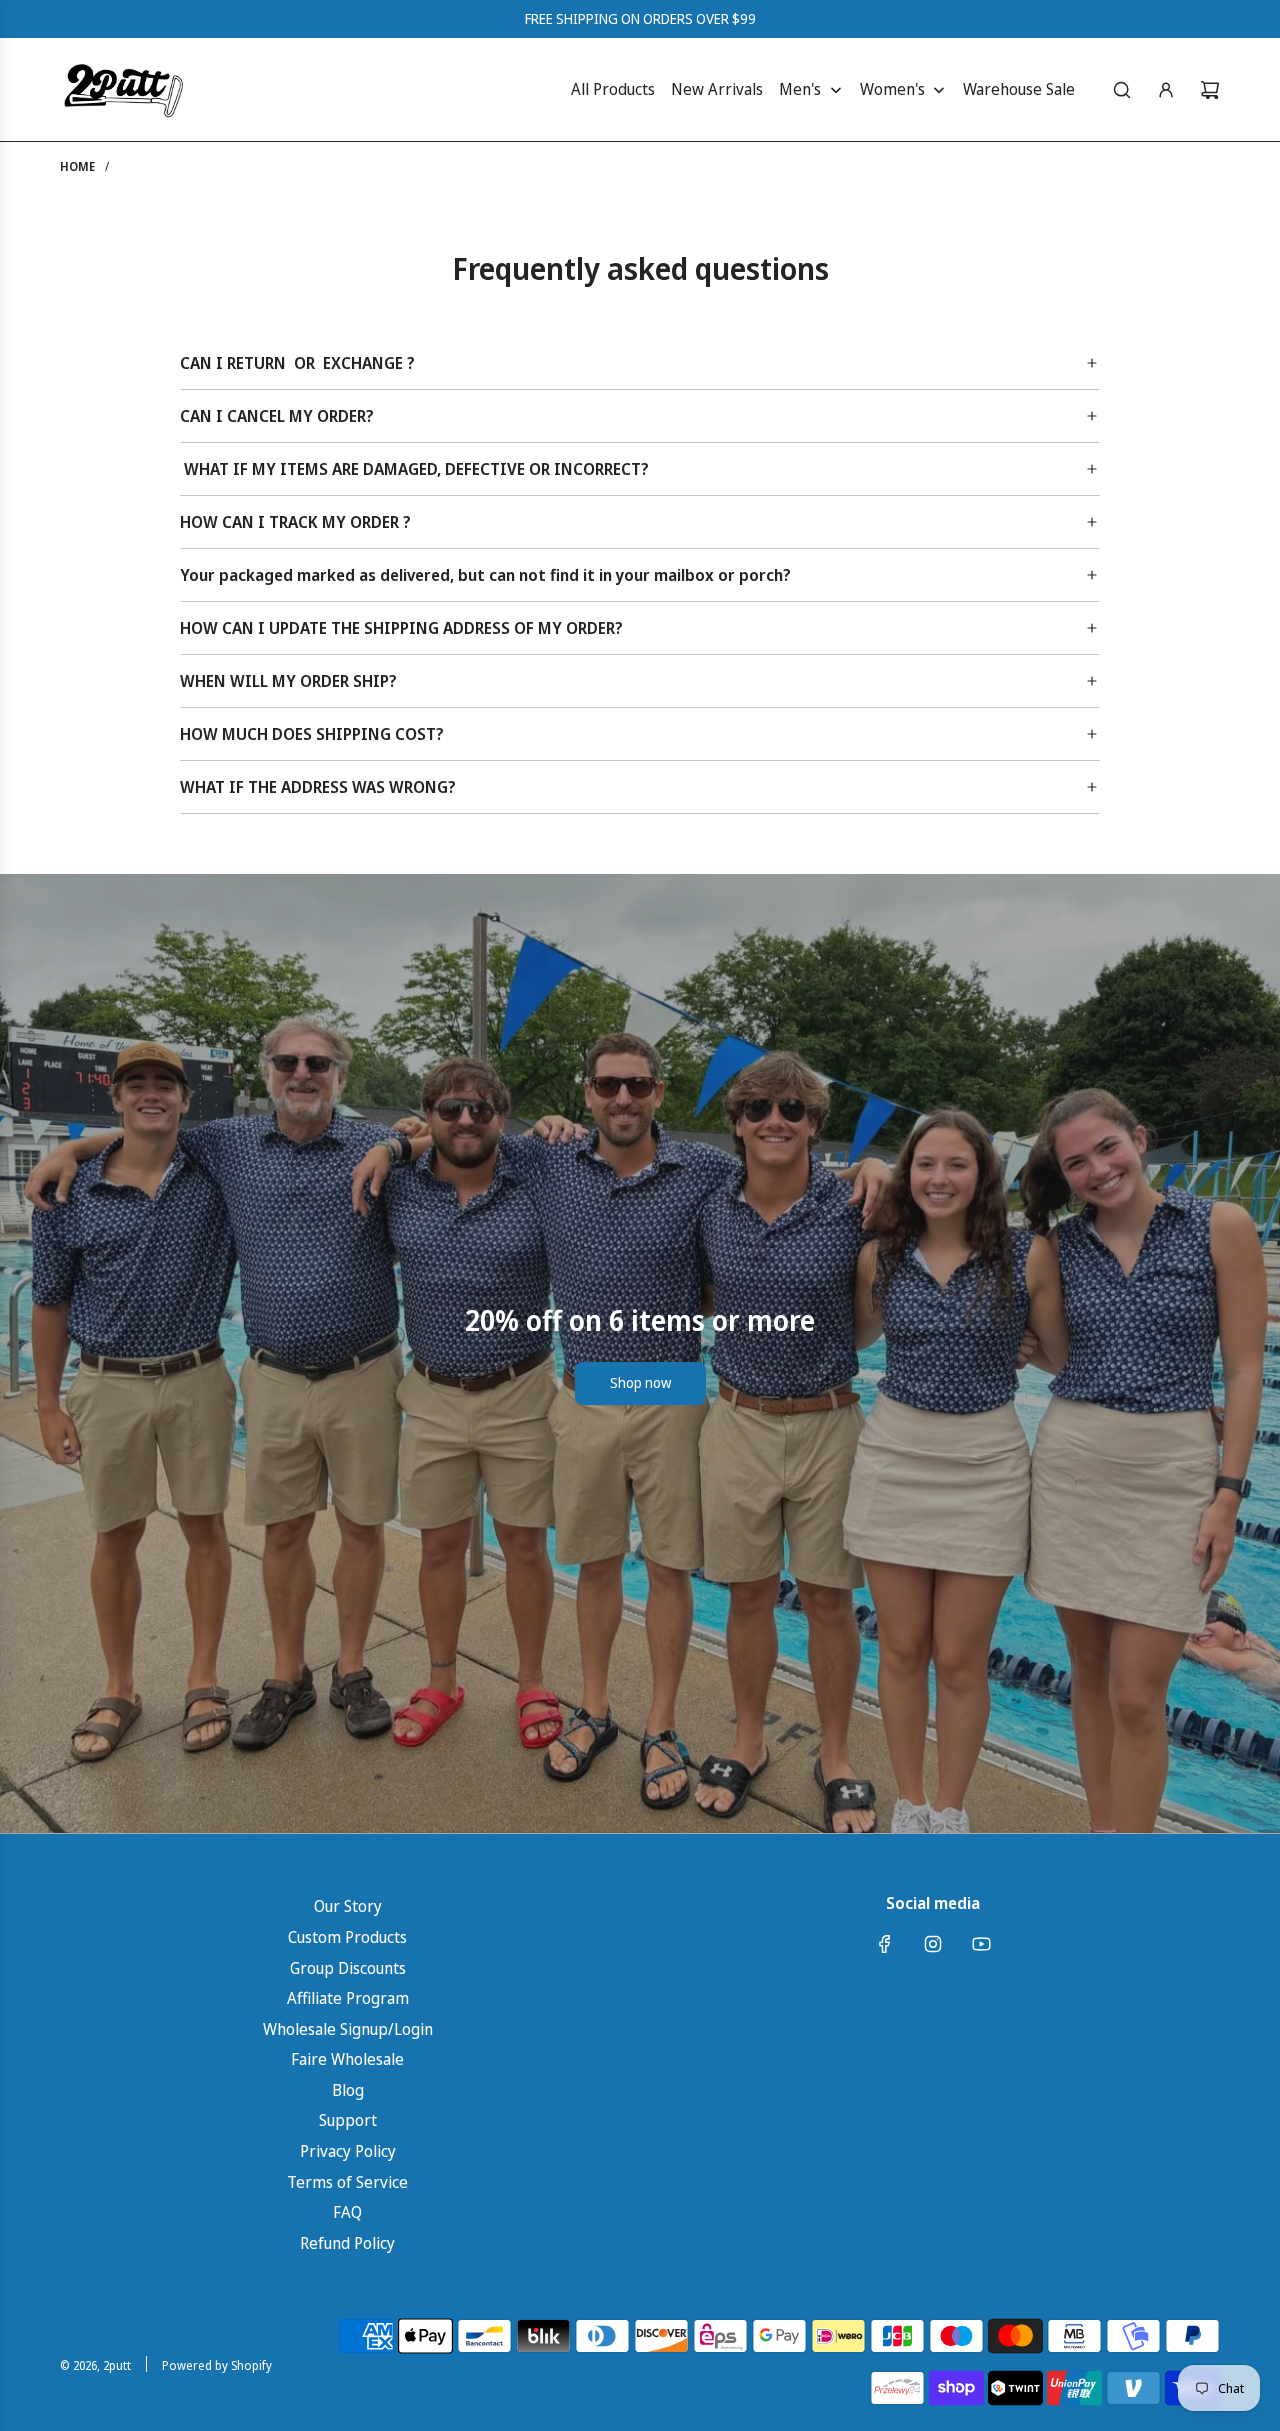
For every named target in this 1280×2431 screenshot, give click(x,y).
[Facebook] (885, 1944)
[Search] (1122, 90)
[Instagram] (933, 1944)
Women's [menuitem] (892, 89)
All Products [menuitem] (613, 89)
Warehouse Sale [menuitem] (1019, 89)
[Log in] (1166, 90)
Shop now (640, 1382)
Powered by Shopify (217, 2365)
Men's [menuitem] (800, 89)
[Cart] (1210, 90)
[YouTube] (981, 1944)
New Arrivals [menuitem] (717, 89)
